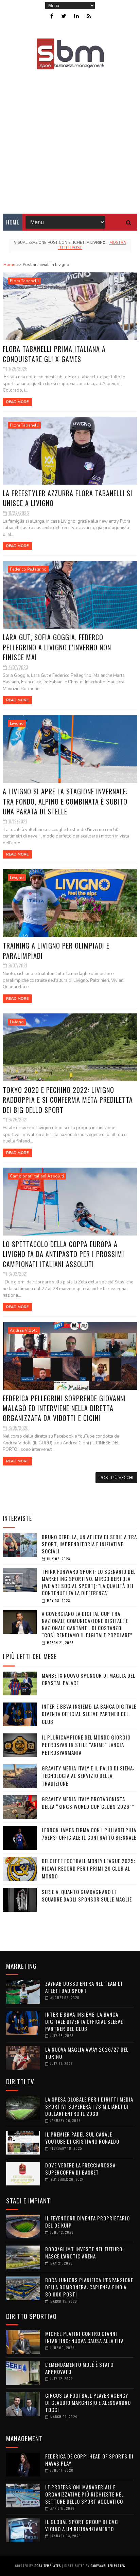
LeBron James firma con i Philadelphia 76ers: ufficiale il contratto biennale (89, 1834)
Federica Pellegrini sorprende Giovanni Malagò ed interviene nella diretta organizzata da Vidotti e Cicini (64, 1408)
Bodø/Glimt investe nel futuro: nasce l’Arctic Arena (84, 2253)
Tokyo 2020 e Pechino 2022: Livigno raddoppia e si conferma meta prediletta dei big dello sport (68, 1100)
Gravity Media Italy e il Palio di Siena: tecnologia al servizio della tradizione (88, 1776)
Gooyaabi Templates (108, 2566)
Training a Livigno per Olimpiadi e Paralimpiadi (56, 950)
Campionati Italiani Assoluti (37, 1176)
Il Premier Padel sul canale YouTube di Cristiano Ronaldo (82, 2138)
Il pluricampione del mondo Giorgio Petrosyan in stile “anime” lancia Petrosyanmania (86, 1745)
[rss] (89, 16)
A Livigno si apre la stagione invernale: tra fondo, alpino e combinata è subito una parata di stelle (65, 801)
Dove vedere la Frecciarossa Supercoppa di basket (80, 2169)
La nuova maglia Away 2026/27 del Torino (87, 2053)
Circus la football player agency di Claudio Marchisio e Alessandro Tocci (88, 2402)
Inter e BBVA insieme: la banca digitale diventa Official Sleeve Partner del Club (89, 1714)
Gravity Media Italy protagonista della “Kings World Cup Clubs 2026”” (88, 1803)
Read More (17, 402)
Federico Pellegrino (28, 569)
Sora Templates (48, 2566)
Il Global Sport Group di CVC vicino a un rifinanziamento (82, 2525)
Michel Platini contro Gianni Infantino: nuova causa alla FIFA (84, 2337)
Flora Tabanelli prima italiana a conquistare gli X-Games (54, 354)
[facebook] (52, 16)
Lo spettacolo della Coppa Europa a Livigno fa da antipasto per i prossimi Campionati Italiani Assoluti (64, 1254)
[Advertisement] (70, 137)
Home (12, 222)
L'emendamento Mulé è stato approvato (79, 2368)
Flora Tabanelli (24, 281)
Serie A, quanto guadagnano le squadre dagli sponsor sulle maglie (87, 1896)
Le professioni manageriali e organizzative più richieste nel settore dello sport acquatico (84, 2494)
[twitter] (64, 16)
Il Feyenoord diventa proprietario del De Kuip (87, 2222)
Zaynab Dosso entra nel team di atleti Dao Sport (84, 1987)
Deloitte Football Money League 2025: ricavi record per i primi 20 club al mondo (89, 1868)
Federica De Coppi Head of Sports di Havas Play (89, 2460)
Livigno (17, 723)
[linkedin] (76, 16)
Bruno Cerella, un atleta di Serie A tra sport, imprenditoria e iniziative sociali (89, 1544)
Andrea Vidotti (24, 1330)
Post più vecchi (116, 1478)
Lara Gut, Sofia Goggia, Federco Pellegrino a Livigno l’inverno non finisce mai (57, 647)
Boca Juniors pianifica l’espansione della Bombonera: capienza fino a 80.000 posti (89, 2287)
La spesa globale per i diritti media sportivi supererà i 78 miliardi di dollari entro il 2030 (89, 2106)
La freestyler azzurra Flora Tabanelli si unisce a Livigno (68, 498)
